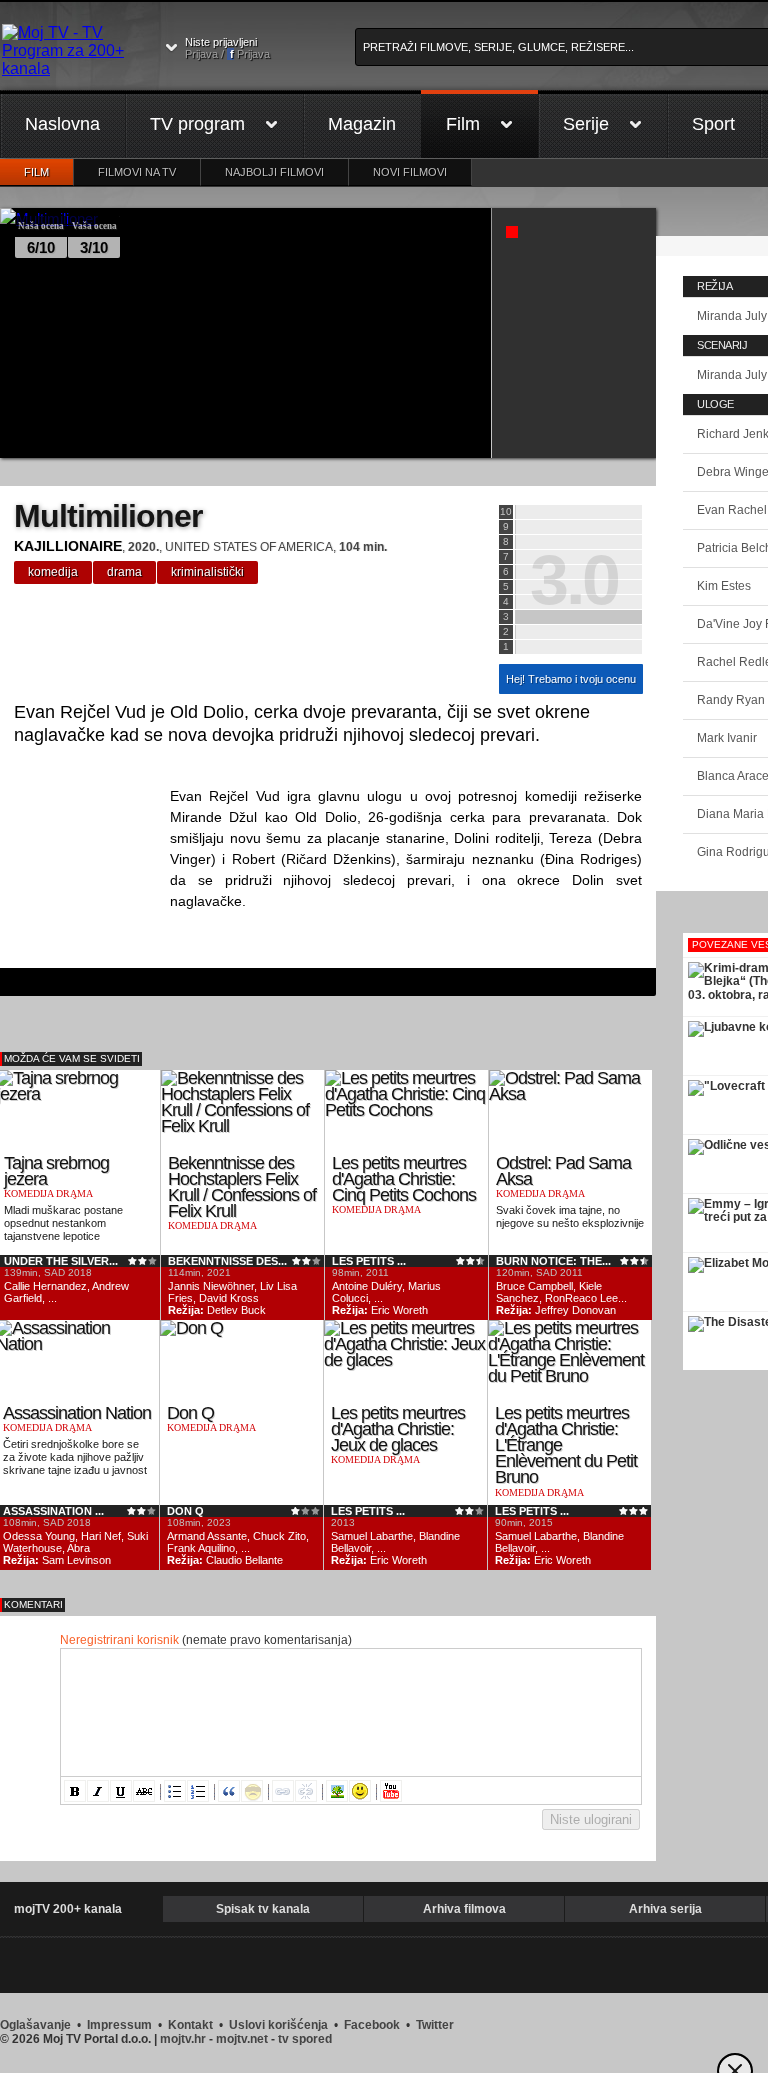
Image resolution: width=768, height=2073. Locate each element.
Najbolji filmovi (274, 172)
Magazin (362, 124)
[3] (578, 617)
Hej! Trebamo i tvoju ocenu (571, 679)
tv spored (305, 2039)
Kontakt (190, 2025)
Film (463, 124)
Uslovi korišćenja (278, 2025)
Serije (586, 124)
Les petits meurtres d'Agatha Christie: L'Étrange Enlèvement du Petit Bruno (566, 1445)
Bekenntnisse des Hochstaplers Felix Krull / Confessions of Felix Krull (242, 1187)
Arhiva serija (665, 1909)
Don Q (190, 1413)
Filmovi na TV (137, 172)
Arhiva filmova (464, 1909)
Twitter (435, 2025)
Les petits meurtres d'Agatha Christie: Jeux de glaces (398, 1429)
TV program (197, 124)
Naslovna (62, 124)
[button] (75, 1791)
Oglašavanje (35, 2025)
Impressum (119, 2025)
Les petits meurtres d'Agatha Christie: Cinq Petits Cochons (404, 1179)
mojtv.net (242, 2039)
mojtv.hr (183, 2039)
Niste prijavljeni (227, 48)
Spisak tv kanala (263, 1909)
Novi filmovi (410, 172)
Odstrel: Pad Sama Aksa (563, 1171)
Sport (713, 124)
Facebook (372, 2025)
